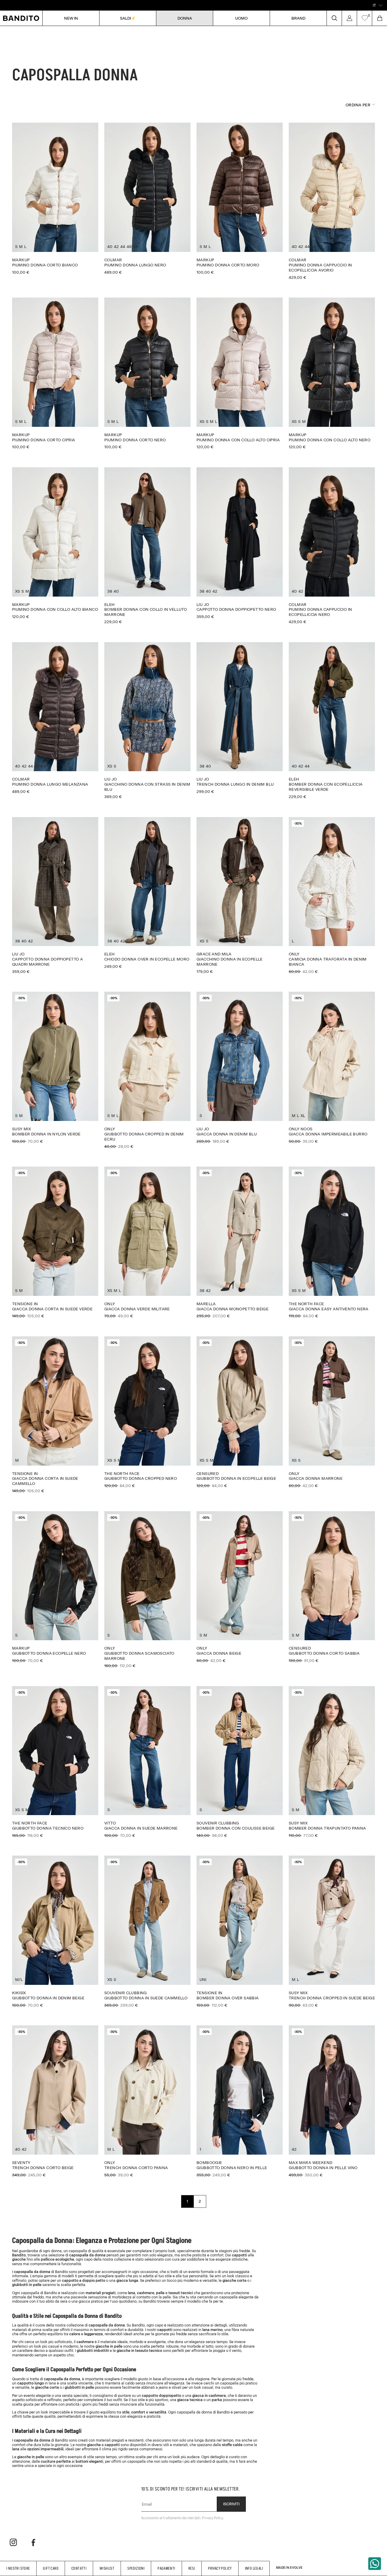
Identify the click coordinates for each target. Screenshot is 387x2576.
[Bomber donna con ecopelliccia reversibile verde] (332, 721)
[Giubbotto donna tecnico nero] (55, 1762)
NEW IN (71, 18)
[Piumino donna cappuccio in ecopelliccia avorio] (332, 201)
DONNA (185, 18)
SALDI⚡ (128, 18)
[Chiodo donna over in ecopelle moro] (147, 893)
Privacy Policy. (213, 2518)
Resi (192, 2568)
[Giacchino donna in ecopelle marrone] (240, 895)
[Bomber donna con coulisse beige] (240, 1762)
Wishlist (107, 2568)
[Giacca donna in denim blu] (240, 1067)
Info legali (254, 2568)
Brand (298, 18)
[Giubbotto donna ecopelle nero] (55, 1587)
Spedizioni (136, 2568)
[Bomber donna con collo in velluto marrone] (147, 546)
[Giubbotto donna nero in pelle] (240, 2101)
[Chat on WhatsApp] (375, 2564)
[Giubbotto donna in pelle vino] (332, 2101)
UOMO (241, 18)
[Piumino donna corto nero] (147, 373)
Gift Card (51, 2568)
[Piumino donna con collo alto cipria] (240, 373)
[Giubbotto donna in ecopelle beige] (240, 1412)
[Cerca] (334, 18)
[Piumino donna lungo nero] (147, 198)
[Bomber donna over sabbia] (240, 1931)
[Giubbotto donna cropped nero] (147, 1412)
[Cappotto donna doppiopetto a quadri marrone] (55, 895)
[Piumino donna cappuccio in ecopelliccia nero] (332, 546)
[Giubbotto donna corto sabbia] (332, 1587)
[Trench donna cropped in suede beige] (332, 1931)
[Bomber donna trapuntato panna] (332, 1762)
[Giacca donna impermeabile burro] (332, 1067)
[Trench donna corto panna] (147, 2101)
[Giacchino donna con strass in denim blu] (147, 721)
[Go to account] (349, 18)
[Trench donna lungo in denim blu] (240, 718)
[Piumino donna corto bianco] (55, 198)
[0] (365, 18)
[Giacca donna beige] (240, 1587)
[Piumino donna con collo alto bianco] (55, 543)
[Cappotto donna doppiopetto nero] (240, 543)
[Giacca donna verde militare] (147, 1242)
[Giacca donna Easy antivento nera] (332, 1242)
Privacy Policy (220, 2568)
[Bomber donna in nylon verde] (55, 1067)
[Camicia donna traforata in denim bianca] (332, 895)
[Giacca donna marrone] (332, 1412)
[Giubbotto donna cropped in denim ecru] (147, 1070)
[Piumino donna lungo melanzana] (55, 718)
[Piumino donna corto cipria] (55, 373)
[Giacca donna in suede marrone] (147, 1762)
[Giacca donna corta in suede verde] (55, 1242)
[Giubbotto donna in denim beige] (55, 1931)
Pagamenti (166, 2568)
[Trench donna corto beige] (55, 2101)
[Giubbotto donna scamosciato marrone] (147, 1590)
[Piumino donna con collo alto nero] (332, 373)
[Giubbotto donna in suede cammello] (147, 1931)
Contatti (79, 2568)
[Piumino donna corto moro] (240, 198)
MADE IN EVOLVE (289, 2568)
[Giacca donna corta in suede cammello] (55, 1415)
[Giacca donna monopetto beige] (240, 1242)
